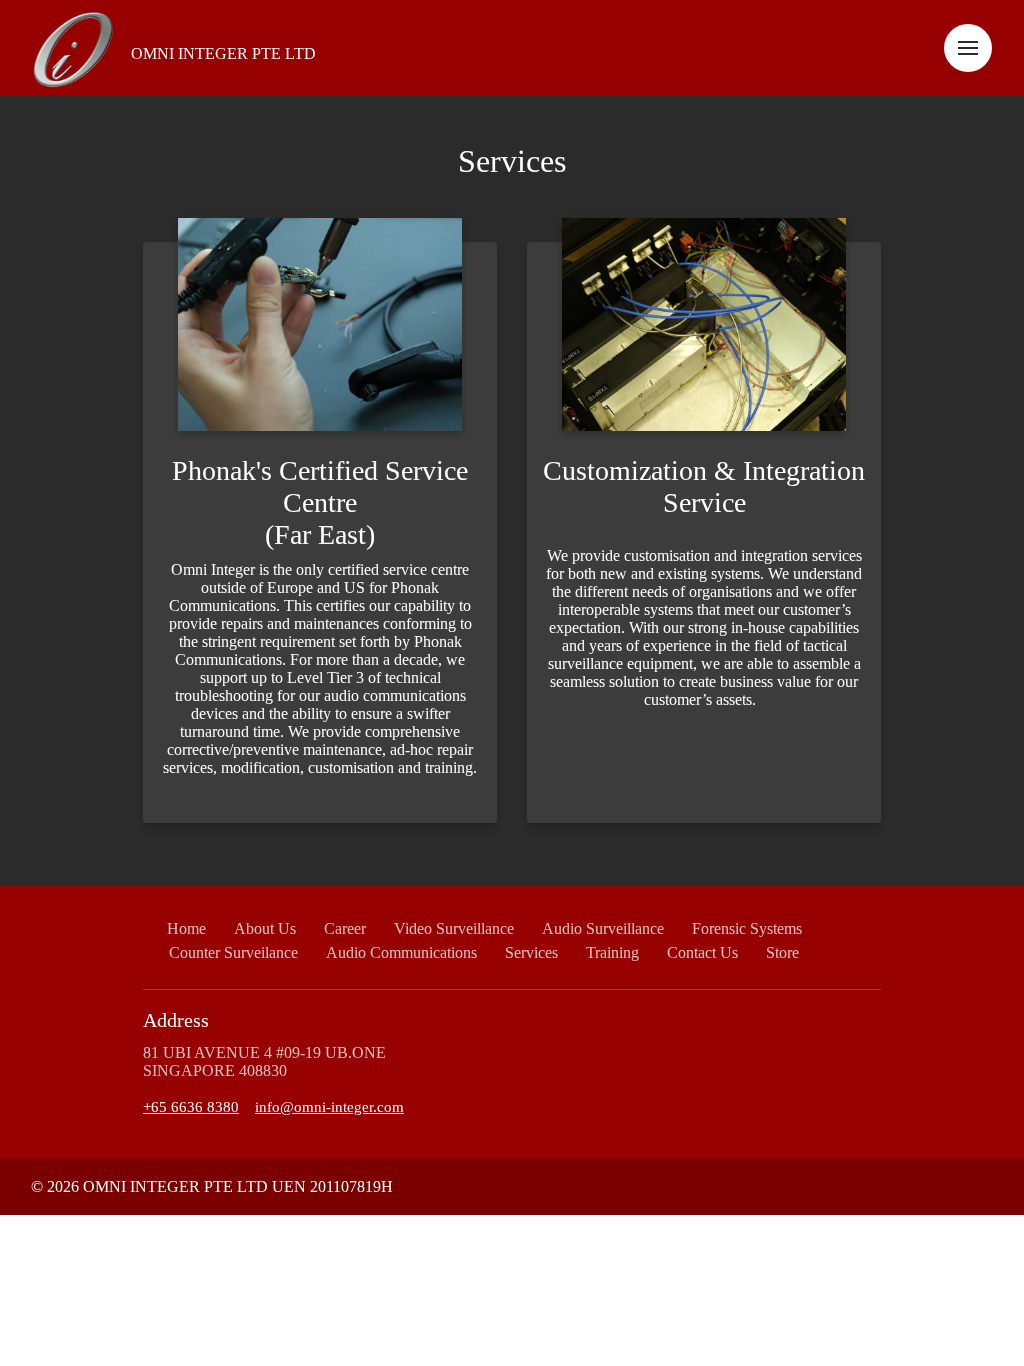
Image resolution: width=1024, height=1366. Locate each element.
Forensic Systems (747, 928)
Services (512, 161)
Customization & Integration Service (704, 486)
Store (782, 952)
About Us (265, 928)
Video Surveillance (454, 928)
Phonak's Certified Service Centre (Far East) (320, 502)
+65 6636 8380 (191, 1107)
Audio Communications (401, 952)
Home (186, 928)
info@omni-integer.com (329, 1107)
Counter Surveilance (233, 952)
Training (612, 952)
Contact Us (702, 952)
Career (345, 928)
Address (176, 1020)
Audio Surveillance (603, 928)
